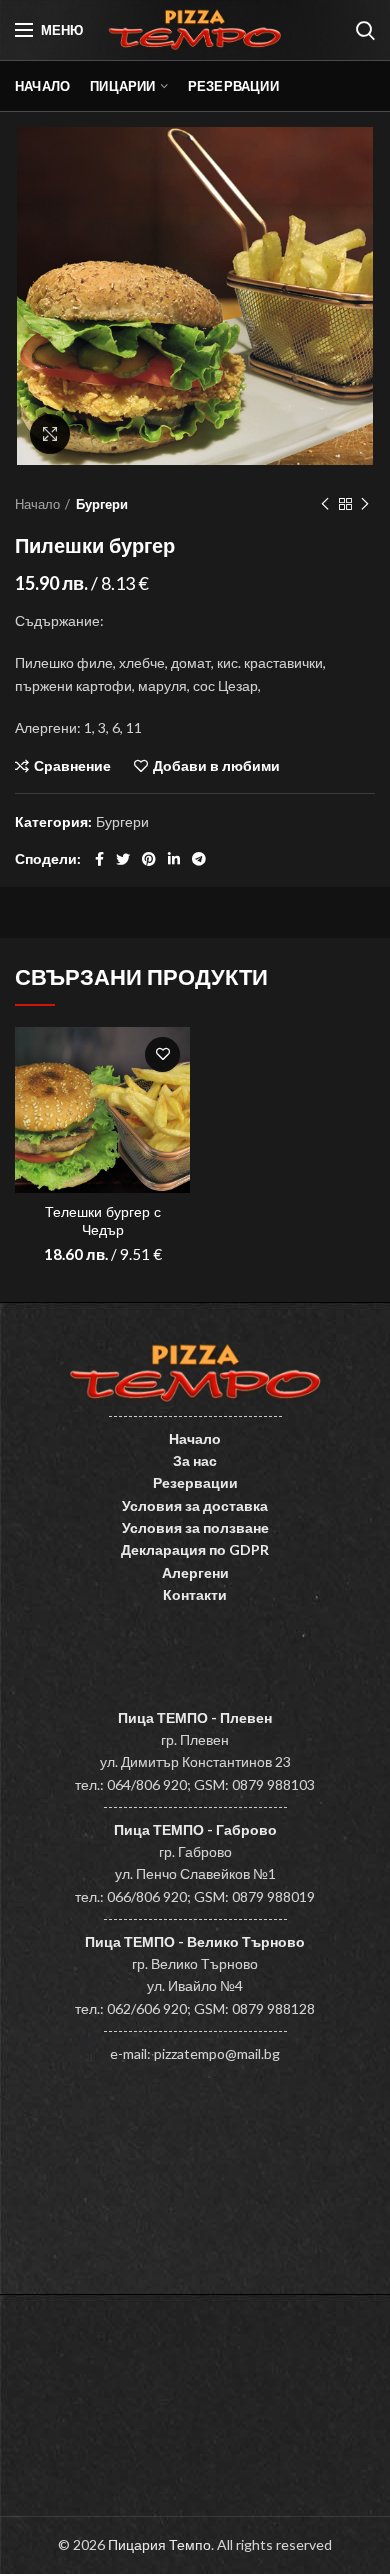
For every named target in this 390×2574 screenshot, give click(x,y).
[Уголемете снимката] (50, 434)
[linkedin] (174, 859)
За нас (195, 1460)
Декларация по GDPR (195, 1549)
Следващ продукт (365, 504)
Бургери (102, 504)
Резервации (195, 1482)
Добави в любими (216, 766)
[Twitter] (123, 859)
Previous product (325, 504)
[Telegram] (199, 859)
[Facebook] (99, 859)
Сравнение (72, 766)
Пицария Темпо (159, 2544)
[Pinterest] (149, 859)
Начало (37, 504)
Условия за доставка (195, 1505)
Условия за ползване (195, 1527)
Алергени (195, 1572)
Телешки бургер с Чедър (103, 1221)
